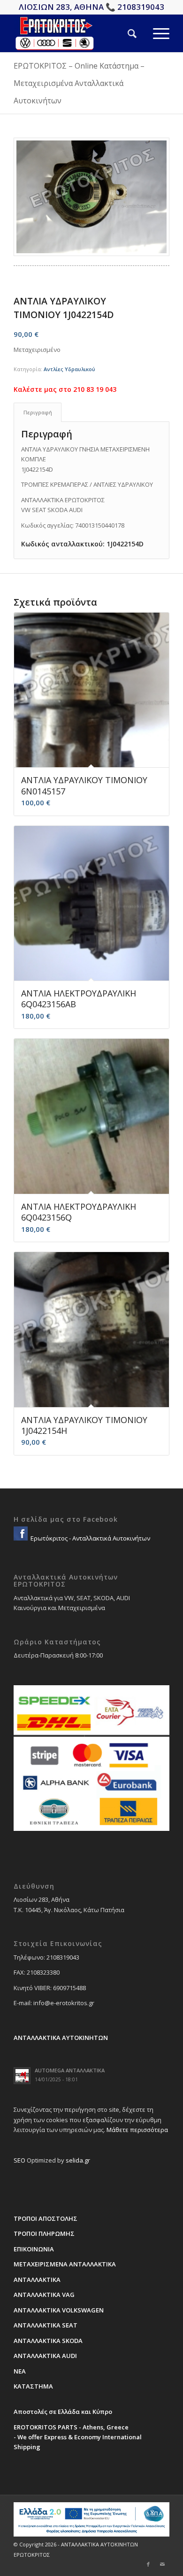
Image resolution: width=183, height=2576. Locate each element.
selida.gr (78, 2160)
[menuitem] (124, 33)
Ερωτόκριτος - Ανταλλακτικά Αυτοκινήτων (90, 1538)
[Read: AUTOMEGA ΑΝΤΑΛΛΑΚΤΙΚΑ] (22, 2076)
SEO (19, 2160)
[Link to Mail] (162, 2564)
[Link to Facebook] (148, 2564)
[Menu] (153, 33)
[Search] (124, 33)
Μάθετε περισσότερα (137, 2130)
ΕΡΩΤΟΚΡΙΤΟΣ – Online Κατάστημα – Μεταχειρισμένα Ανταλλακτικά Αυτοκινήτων (79, 83)
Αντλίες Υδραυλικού (69, 369)
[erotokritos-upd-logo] (76, 33)
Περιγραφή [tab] (38, 412)
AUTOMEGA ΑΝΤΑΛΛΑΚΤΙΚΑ (70, 2070)
